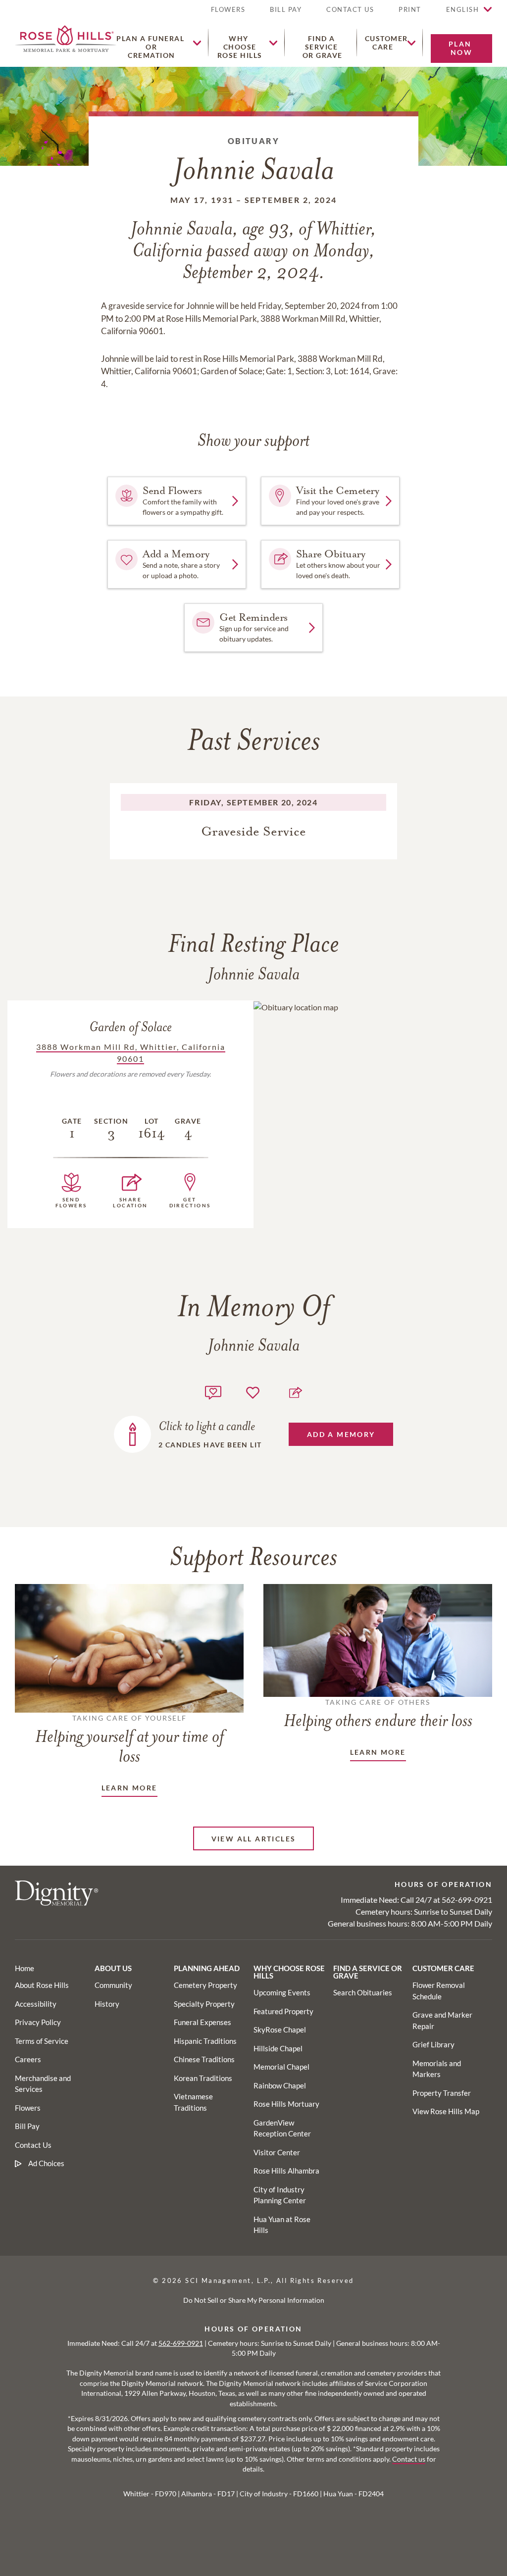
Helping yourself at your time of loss (129, 1740)
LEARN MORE (129, 1788)
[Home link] (66, 37)
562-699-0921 (467, 1900)
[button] (410, 14)
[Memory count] (213, 1391)
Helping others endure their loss (378, 1714)
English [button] (463, 9)
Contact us (409, 2459)
